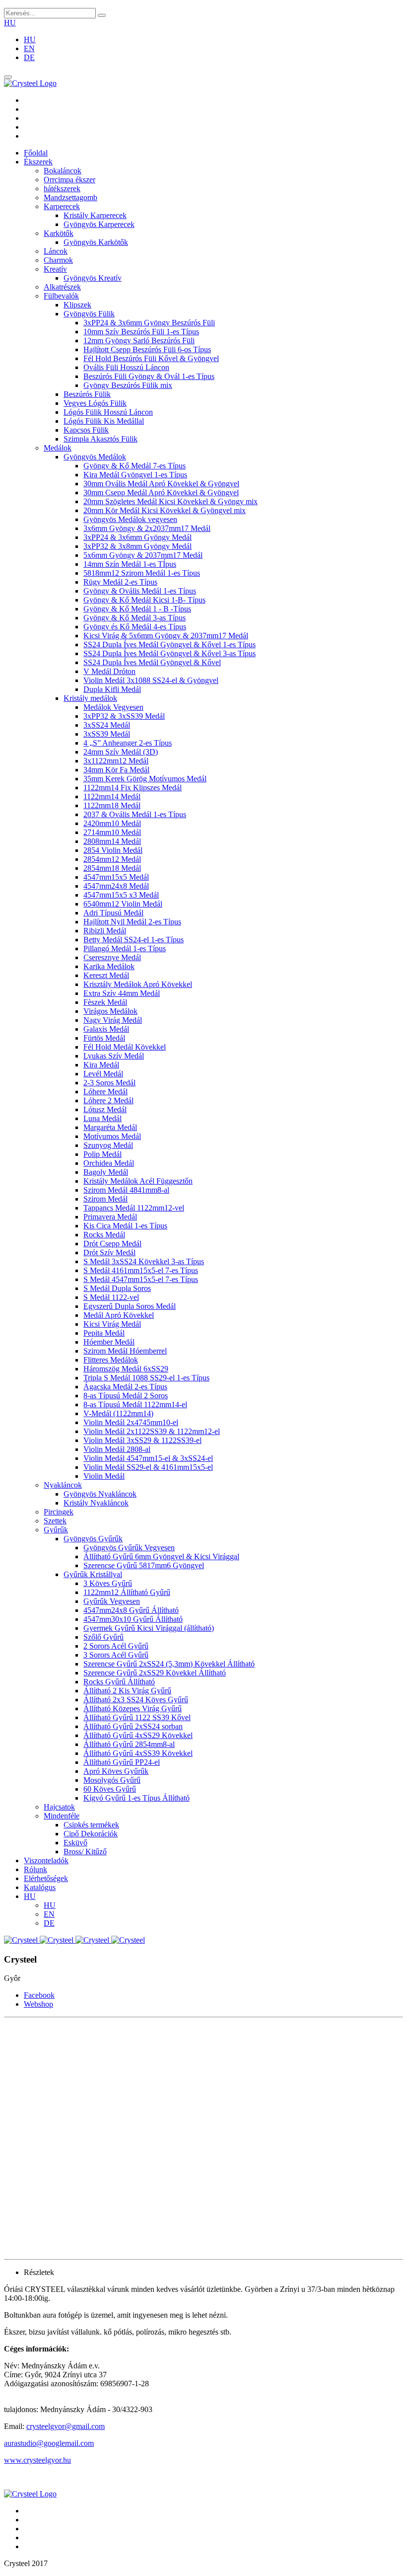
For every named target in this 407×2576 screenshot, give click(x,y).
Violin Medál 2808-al (117, 1449)
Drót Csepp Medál (112, 1244)
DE (29, 57)
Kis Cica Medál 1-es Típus (125, 1226)
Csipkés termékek (91, 1825)
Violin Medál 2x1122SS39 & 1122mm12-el (152, 1431)
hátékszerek (62, 189)
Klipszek (77, 305)
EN (29, 48)
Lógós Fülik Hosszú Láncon (108, 412)
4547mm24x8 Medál (116, 886)
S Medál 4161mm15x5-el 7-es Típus (141, 1270)
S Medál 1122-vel (111, 1297)
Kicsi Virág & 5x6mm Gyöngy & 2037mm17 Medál (166, 636)
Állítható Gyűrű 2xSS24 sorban (133, 1726)
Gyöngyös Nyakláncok (100, 1494)
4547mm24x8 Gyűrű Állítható (131, 1610)
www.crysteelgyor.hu (37, 2460)
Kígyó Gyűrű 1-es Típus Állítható (136, 1798)
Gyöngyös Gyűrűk (93, 1539)
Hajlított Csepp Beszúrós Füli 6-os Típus (147, 349)
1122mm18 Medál (112, 805)
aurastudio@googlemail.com (49, 2443)
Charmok (58, 260)
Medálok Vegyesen (113, 707)
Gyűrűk (56, 1530)
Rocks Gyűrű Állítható (119, 1682)
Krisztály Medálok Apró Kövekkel (138, 984)
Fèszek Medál (105, 1002)
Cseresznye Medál (112, 957)
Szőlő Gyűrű (103, 1637)
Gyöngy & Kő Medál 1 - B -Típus (137, 609)
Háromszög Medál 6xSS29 (126, 1369)
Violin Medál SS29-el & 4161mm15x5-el (148, 1467)
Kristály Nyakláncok (96, 1503)
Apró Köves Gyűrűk (116, 1771)
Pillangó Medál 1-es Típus (125, 948)
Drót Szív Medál (109, 1252)
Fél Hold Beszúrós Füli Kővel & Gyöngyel (151, 358)
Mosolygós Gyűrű (112, 1780)
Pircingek (59, 1512)
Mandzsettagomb (70, 197)
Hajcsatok (59, 1807)
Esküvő (75, 1843)
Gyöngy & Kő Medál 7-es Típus (135, 466)
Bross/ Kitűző (85, 1852)
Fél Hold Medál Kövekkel (125, 1047)
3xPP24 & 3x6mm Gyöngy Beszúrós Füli (149, 323)
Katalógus (40, 1887)
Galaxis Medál (106, 1029)
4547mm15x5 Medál (116, 877)
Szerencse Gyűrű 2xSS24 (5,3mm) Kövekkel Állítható (169, 1664)
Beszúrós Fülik (87, 394)
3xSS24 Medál (107, 725)
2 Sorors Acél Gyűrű (116, 1646)
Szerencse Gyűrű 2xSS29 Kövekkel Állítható (155, 1673)
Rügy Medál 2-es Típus (120, 582)
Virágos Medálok (110, 1011)
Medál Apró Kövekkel (119, 1315)
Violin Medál (104, 1476)
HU (10, 23)
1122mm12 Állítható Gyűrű (127, 1592)
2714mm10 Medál (112, 832)
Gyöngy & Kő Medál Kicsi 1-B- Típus (144, 600)
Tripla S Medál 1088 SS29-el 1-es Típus (146, 1378)
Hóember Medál (109, 1342)
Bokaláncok (63, 171)
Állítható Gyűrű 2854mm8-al (129, 1744)
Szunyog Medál (108, 1145)
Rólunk (35, 1869)
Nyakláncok (63, 1485)
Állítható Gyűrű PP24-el (122, 1762)
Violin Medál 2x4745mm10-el (131, 1422)
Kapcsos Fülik (86, 430)
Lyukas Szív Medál (114, 1056)
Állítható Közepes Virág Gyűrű (133, 1708)
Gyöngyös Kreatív (93, 278)
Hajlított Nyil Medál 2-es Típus (132, 922)
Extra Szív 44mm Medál (122, 993)
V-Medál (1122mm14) (118, 1413)
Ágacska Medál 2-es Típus (125, 1387)
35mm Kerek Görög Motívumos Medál (145, 779)
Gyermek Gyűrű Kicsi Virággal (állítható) (149, 1628)
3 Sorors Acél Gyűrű (116, 1655)
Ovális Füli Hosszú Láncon (126, 367)
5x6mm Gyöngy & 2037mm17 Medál (143, 555)
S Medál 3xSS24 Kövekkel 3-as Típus (144, 1261)
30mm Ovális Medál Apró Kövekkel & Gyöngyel (161, 484)
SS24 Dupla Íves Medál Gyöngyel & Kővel (152, 662)
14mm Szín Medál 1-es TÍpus (130, 564)
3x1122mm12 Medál (116, 761)
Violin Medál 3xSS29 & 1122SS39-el (142, 1440)
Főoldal (36, 153)
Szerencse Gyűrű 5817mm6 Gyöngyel (144, 1565)
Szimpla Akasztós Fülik (101, 439)
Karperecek (62, 206)
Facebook (39, 1995)
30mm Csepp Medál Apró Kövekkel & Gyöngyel (161, 492)
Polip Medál (102, 1154)
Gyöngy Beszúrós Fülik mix (128, 385)
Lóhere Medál (105, 1092)
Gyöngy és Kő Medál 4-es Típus (135, 627)
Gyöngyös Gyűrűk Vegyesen (129, 1548)
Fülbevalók (61, 296)
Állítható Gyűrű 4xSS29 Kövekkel (138, 1735)
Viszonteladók (46, 1860)
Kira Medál (101, 1065)
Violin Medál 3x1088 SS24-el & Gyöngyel (151, 680)
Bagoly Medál (106, 1172)
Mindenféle (62, 1816)
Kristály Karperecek (95, 215)
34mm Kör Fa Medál (116, 770)
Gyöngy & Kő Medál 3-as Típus (135, 618)
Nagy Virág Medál (113, 1020)
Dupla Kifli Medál (112, 689)
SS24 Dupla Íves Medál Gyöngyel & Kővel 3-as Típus (170, 653)
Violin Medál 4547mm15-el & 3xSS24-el (148, 1458)
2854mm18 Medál (112, 868)
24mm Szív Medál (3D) (121, 752)
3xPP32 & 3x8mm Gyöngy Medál (137, 546)
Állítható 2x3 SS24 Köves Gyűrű (136, 1700)
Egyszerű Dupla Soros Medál (130, 1306)
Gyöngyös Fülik (89, 314)
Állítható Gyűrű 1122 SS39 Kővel (137, 1717)
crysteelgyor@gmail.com (66, 2426)
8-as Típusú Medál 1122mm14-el (135, 1404)
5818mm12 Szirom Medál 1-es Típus (142, 573)
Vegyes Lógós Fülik (95, 403)
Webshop (38, 2004)
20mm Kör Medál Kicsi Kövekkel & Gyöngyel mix (165, 510)
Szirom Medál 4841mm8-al (126, 1190)
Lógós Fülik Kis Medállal (104, 421)
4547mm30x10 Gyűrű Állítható (133, 1619)
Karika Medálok (109, 966)
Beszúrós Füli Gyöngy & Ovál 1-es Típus (149, 376)
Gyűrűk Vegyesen (112, 1601)
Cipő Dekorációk (91, 1834)
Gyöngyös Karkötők (96, 242)
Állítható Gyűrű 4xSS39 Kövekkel (138, 1753)
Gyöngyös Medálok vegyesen (130, 519)
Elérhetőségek (46, 1878)
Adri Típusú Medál (113, 913)
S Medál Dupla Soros (117, 1288)
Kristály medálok (90, 698)
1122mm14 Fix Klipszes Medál (133, 788)
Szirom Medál (105, 1199)
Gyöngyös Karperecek (99, 224)
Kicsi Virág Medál (112, 1324)
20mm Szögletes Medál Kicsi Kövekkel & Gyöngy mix (170, 501)
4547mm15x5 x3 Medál (121, 895)
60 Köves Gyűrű (110, 1789)
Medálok (58, 448)
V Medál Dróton (109, 671)
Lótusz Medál (105, 1109)
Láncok (56, 251)
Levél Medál (103, 1074)
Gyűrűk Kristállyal (93, 1574)
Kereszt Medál (106, 975)
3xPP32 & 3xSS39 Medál (124, 716)
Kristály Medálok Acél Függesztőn (138, 1181)
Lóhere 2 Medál (108, 1100)
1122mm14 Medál (112, 796)
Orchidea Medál (109, 1163)
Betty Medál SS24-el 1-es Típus (134, 940)
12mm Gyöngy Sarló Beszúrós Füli (139, 341)
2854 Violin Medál (113, 850)
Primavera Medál (110, 1217)
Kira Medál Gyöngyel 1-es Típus (135, 475)
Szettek (55, 1521)
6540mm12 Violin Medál (123, 904)
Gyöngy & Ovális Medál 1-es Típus (140, 591)
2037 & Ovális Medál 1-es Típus (135, 814)
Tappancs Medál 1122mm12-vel (134, 1208)
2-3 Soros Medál (109, 1083)
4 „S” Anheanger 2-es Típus (128, 743)
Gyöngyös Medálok (95, 457)
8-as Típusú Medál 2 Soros (126, 1396)
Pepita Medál (104, 1333)
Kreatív (55, 269)
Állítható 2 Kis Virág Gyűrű (127, 1691)
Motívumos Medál (112, 1136)
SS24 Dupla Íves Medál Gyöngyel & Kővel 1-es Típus (170, 644)
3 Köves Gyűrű (108, 1583)
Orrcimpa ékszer (69, 180)
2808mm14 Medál (112, 841)
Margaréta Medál (110, 1127)
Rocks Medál (104, 1235)
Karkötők (59, 233)
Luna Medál (102, 1118)
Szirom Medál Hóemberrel (125, 1351)
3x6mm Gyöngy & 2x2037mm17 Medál (147, 528)
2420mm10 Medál (112, 823)
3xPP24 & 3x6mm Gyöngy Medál (137, 537)
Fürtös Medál (104, 1038)
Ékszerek (38, 162)
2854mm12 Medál (112, 859)
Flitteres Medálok (111, 1360)
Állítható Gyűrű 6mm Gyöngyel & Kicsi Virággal (161, 1556)
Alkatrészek (62, 287)
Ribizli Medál (105, 931)
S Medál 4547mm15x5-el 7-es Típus (141, 1279)
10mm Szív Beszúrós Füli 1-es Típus (141, 332)
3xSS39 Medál (107, 734)
